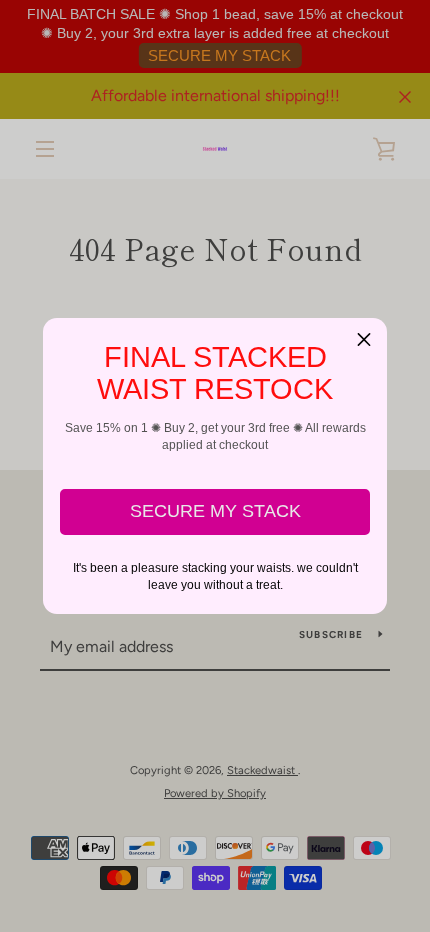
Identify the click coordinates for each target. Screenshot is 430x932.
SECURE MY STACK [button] (215, 511)
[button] (364, 341)
